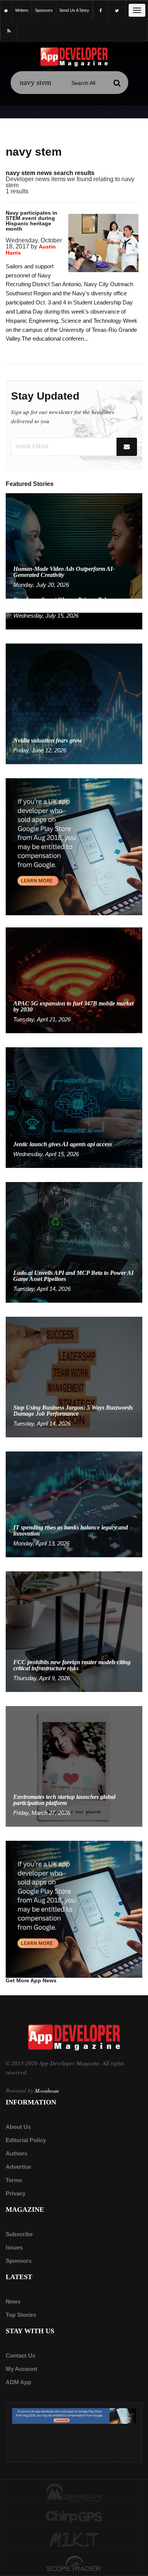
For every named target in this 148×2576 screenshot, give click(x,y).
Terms (14, 2180)
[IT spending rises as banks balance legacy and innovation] (74, 1504)
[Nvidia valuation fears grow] (74, 703)
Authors (17, 2153)
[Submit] (117, 83)
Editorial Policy (26, 2140)
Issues (14, 2247)
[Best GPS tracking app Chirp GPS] (74, 2516)
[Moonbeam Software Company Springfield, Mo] (74, 2492)
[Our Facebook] (101, 11)
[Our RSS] (9, 31)
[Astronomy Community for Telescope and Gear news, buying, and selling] (74, 2564)
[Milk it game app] (74, 2540)
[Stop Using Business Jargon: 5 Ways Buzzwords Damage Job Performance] (74, 1377)
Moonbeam (47, 2091)
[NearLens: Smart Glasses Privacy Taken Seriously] (74, 621)
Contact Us (20, 2355)
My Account (21, 2369)
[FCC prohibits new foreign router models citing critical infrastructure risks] (74, 1631)
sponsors (44, 10)
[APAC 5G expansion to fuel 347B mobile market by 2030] (74, 980)
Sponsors (19, 2261)
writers (22, 10)
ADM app (18, 2382)
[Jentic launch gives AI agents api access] (74, 1107)
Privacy (16, 2193)
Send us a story (74, 10)
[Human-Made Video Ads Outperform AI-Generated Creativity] (74, 546)
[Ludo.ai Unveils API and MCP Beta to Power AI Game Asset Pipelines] (74, 1242)
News (13, 2301)
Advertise (18, 2167)
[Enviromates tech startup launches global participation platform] (74, 1766)
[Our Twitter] (117, 11)
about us (18, 2127)
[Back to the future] (6, 10)
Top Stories (21, 2315)
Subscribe (19, 2234)
